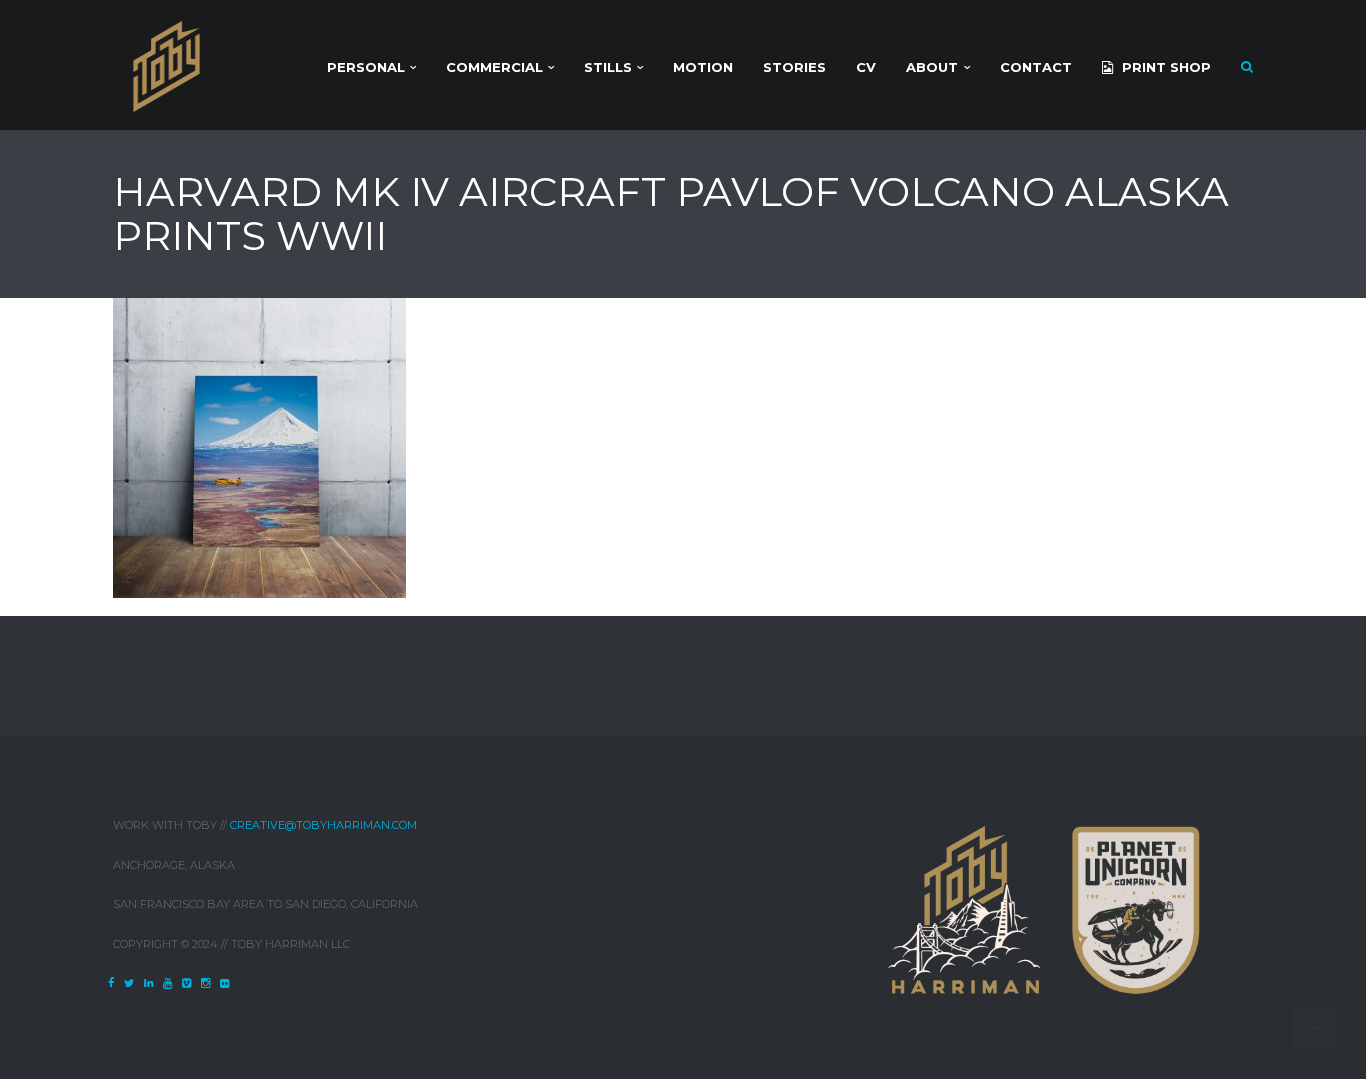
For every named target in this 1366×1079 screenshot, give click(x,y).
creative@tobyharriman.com (323, 825)
